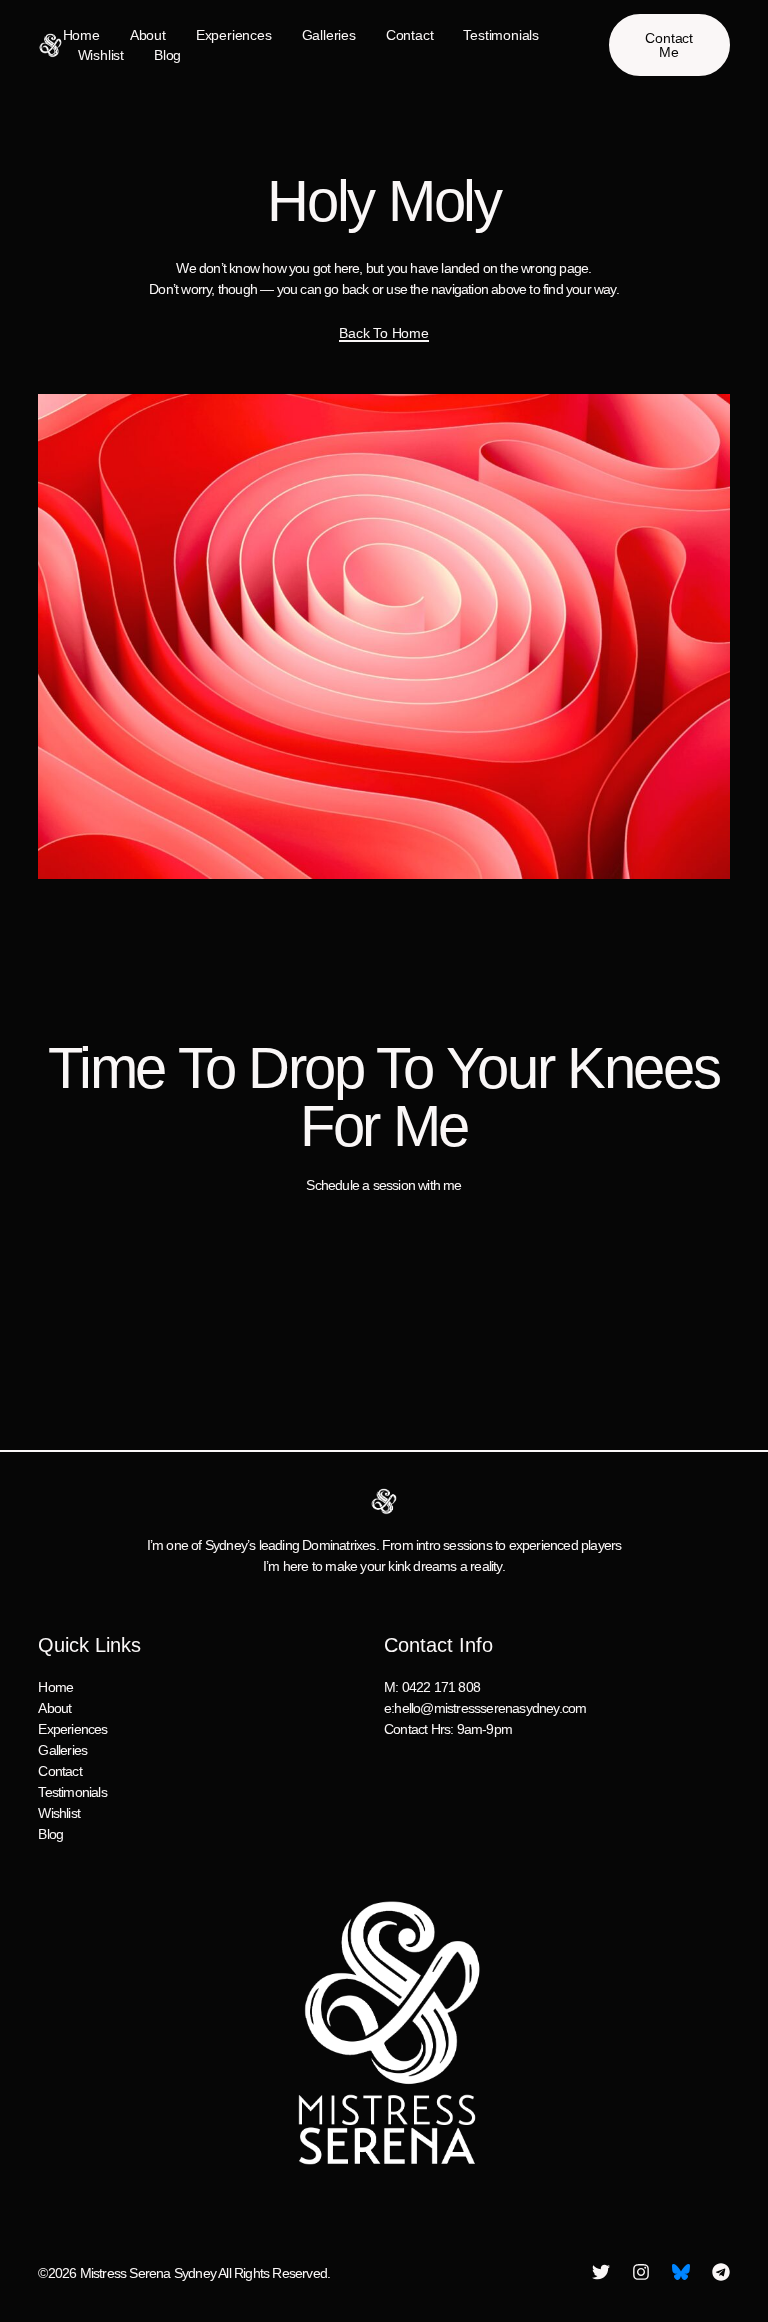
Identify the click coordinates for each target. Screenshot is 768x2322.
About (148, 35)
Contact (410, 35)
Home (81, 35)
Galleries (329, 35)
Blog (167, 55)
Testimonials (501, 35)
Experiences (234, 35)
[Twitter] (601, 2272)
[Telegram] (721, 2272)
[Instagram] (641, 2272)
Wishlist (101, 55)
